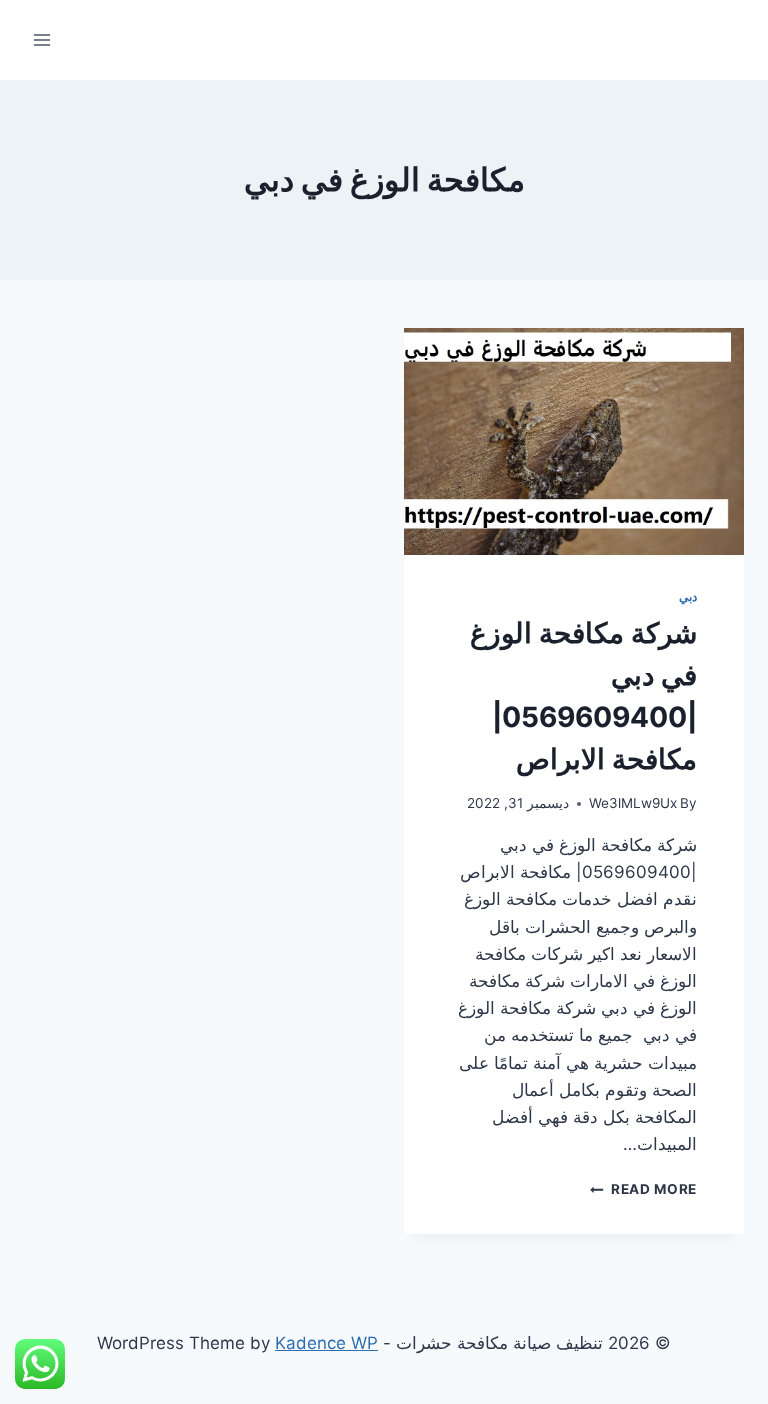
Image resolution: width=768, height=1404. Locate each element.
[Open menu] (42, 39)
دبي (688, 596)
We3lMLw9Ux (633, 803)
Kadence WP (326, 1343)
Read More (643, 1189)
